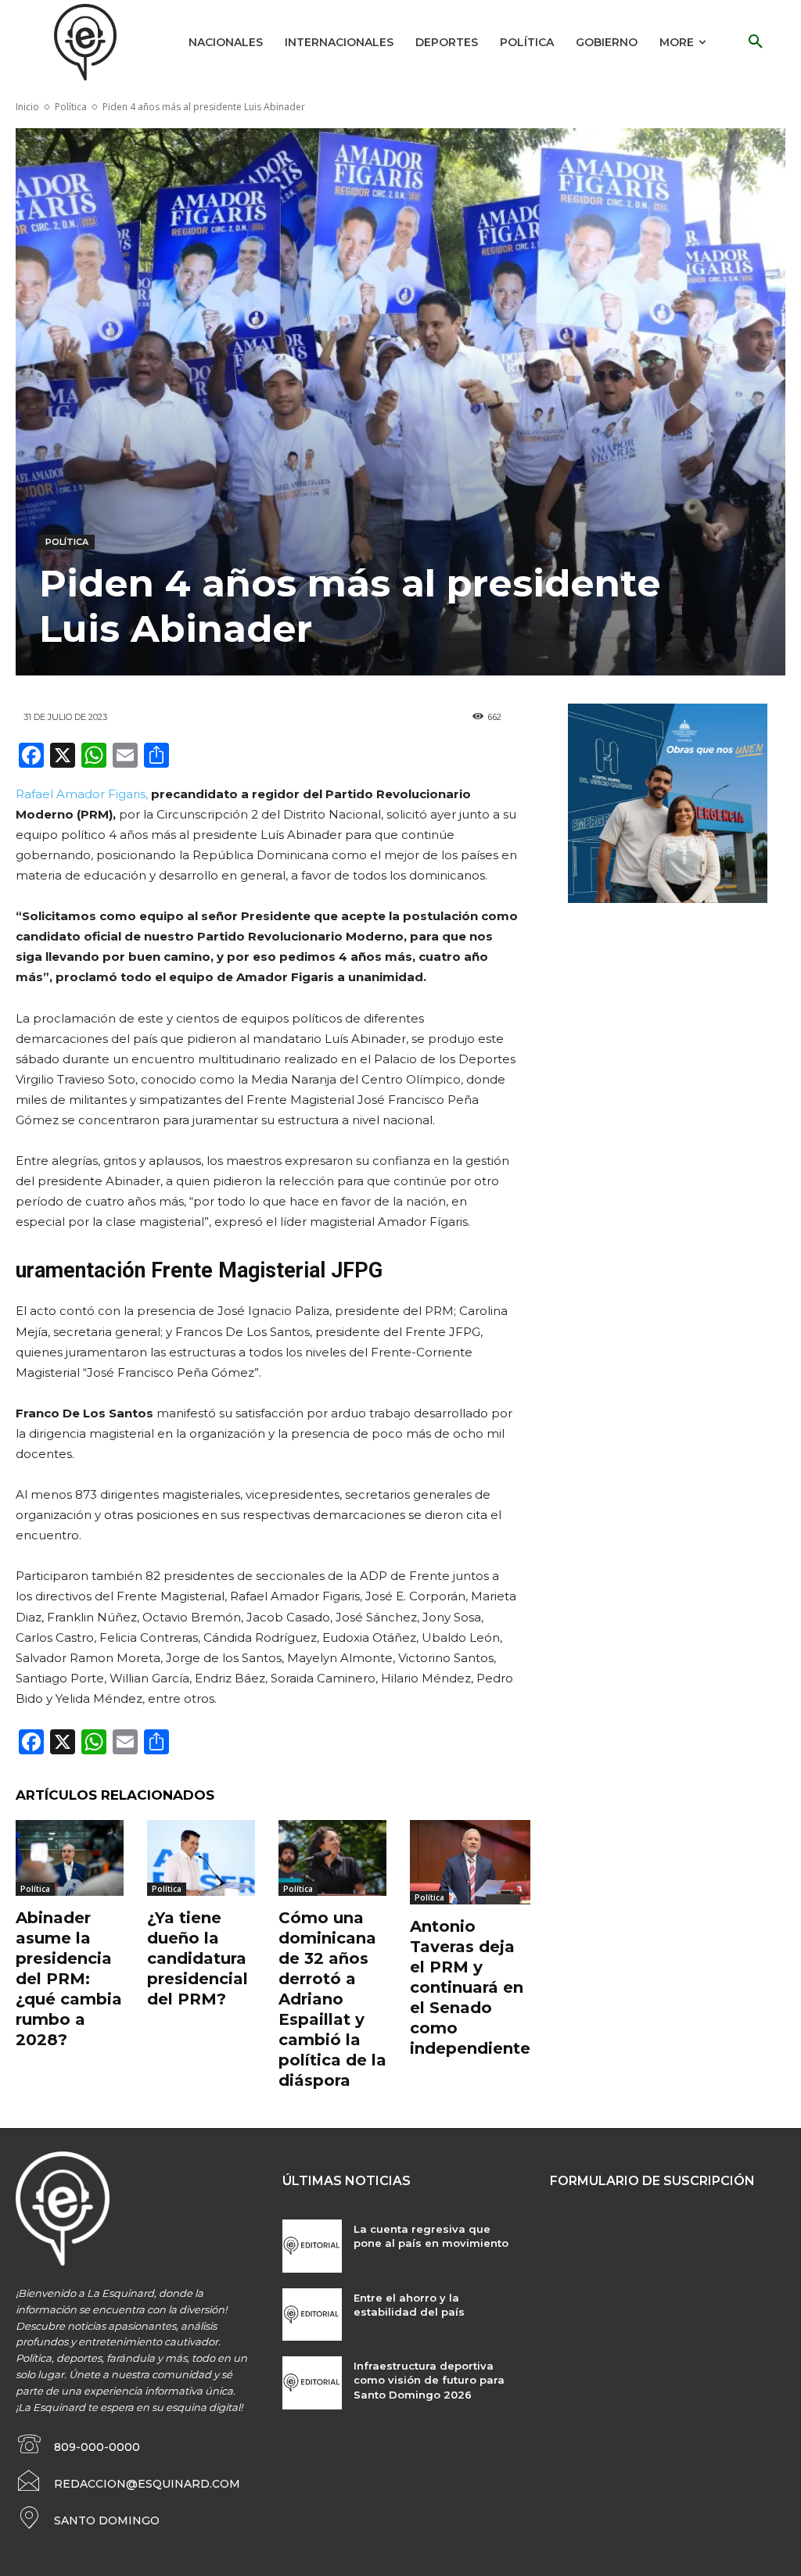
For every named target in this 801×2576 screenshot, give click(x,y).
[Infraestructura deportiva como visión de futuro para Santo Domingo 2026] (312, 2383)
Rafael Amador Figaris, (82, 794)
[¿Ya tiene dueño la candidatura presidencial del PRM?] (201, 1858)
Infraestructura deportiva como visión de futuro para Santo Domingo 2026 (429, 2380)
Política (71, 107)
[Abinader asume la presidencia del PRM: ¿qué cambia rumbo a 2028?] (70, 1858)
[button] (756, 42)
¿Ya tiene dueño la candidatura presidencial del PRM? (198, 1958)
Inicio (27, 107)
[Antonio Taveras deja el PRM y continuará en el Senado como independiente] (470, 1862)
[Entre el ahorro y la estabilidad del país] (312, 2315)
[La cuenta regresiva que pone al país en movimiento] (312, 2246)
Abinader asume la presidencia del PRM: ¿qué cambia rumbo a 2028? (69, 1979)
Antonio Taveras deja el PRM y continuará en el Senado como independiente (470, 1987)
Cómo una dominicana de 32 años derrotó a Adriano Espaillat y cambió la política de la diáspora (332, 1999)
